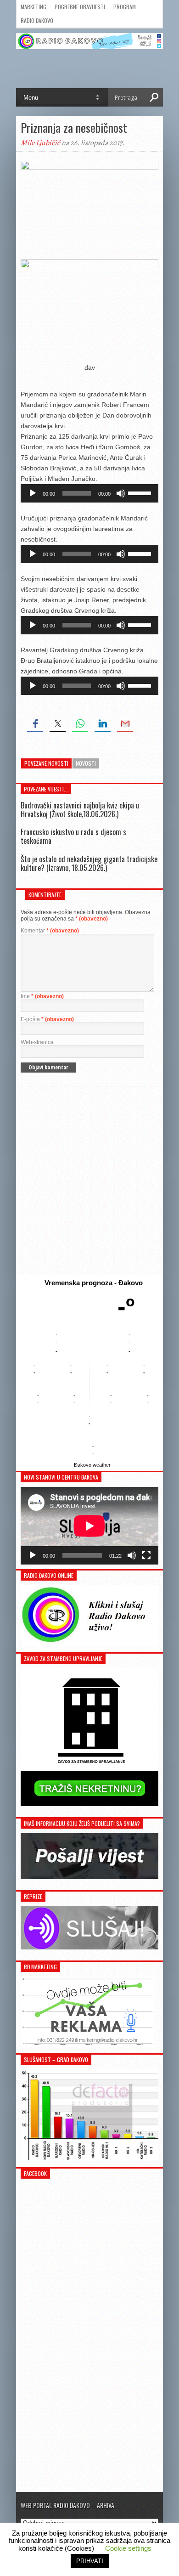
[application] (89, 493)
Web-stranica (37, 1042)
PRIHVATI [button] (90, 2561)
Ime (42, 996)
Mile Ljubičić (40, 143)
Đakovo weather (92, 1465)
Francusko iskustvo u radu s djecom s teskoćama (73, 836)
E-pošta (47, 1019)
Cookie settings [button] (128, 2548)
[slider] (141, 492)
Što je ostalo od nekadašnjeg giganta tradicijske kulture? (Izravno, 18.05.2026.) (89, 863)
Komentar (50, 931)
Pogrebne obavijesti (80, 7)
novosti (86, 763)
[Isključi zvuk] (121, 493)
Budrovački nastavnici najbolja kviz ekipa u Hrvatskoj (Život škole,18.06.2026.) (80, 810)
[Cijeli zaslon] (146, 1555)
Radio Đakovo (37, 20)
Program (125, 7)
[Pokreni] (33, 493)
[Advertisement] (89, 1181)
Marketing (34, 7)
